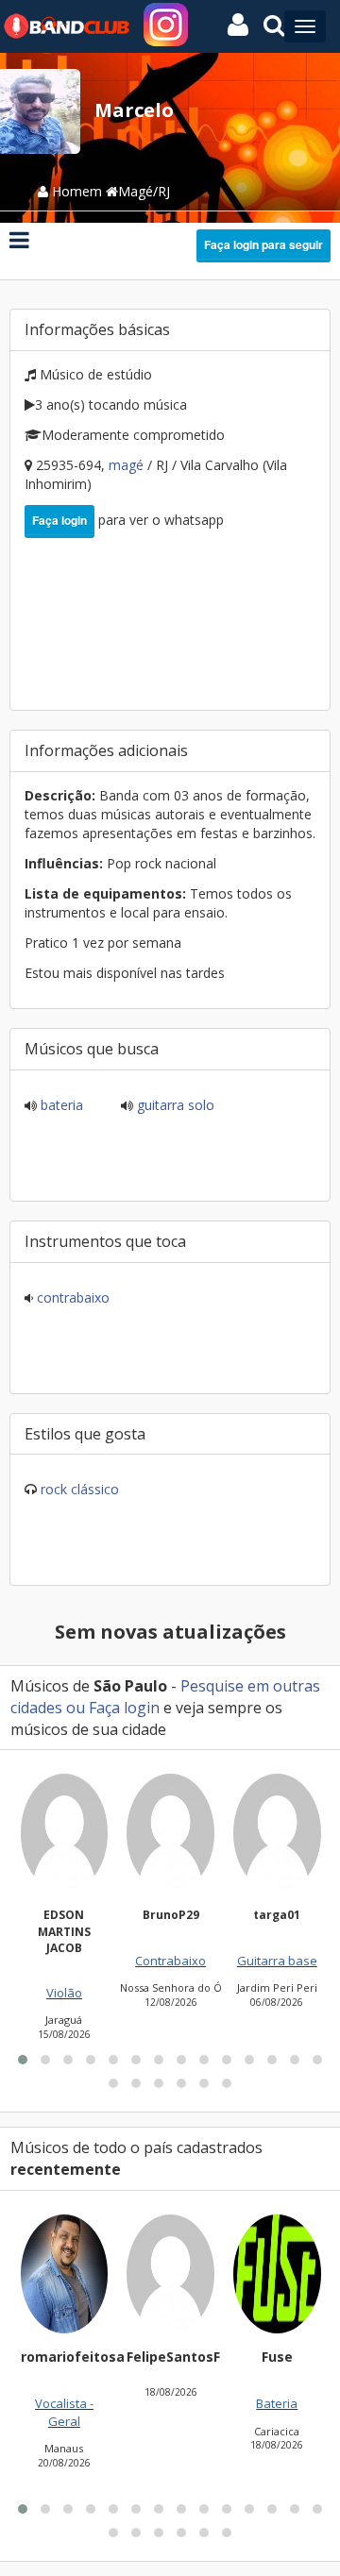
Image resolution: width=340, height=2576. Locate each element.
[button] (23, 2060)
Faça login (59, 520)
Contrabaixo (71, 1297)
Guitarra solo (174, 1105)
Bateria (60, 1105)
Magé (128, 465)
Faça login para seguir (263, 244)
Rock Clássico (80, 1489)
